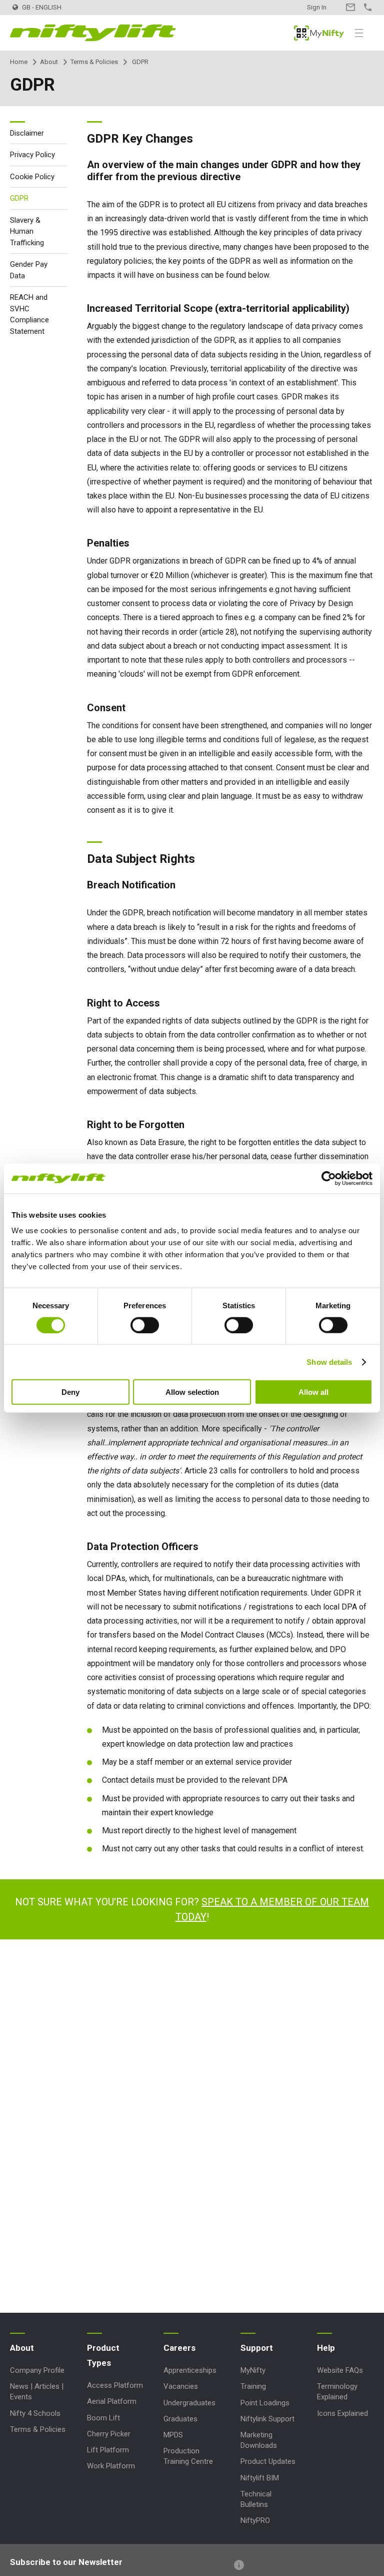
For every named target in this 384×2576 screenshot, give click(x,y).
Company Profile (37, 2370)
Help (326, 2348)
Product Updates (268, 2461)
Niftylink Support (267, 2419)
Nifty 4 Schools (35, 2413)
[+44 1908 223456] (368, 7)
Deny (70, 1392)
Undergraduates (189, 2403)
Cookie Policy (32, 177)
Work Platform (111, 2466)
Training (253, 2386)
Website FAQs (340, 2370)
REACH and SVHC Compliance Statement (29, 314)
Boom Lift (103, 2418)
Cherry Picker (109, 2434)
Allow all (313, 1392)
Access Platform (115, 2385)
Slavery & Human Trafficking (27, 231)
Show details (329, 1362)
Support (257, 2348)
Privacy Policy (32, 155)
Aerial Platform (112, 2401)
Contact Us (350, 7)
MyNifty (319, 33)
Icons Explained (342, 2413)
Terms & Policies (94, 62)
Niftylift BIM (260, 2478)
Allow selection (192, 1392)
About (49, 62)
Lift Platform (108, 2450)
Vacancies (181, 2386)
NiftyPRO (255, 2520)
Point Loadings (265, 2403)
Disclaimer (27, 133)
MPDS (173, 2435)
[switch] (145, 1325)
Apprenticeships (190, 2370)
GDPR (19, 198)
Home (19, 62)
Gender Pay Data (29, 270)
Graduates (180, 2419)
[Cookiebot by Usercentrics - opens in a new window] (329, 1178)
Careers (179, 2348)
